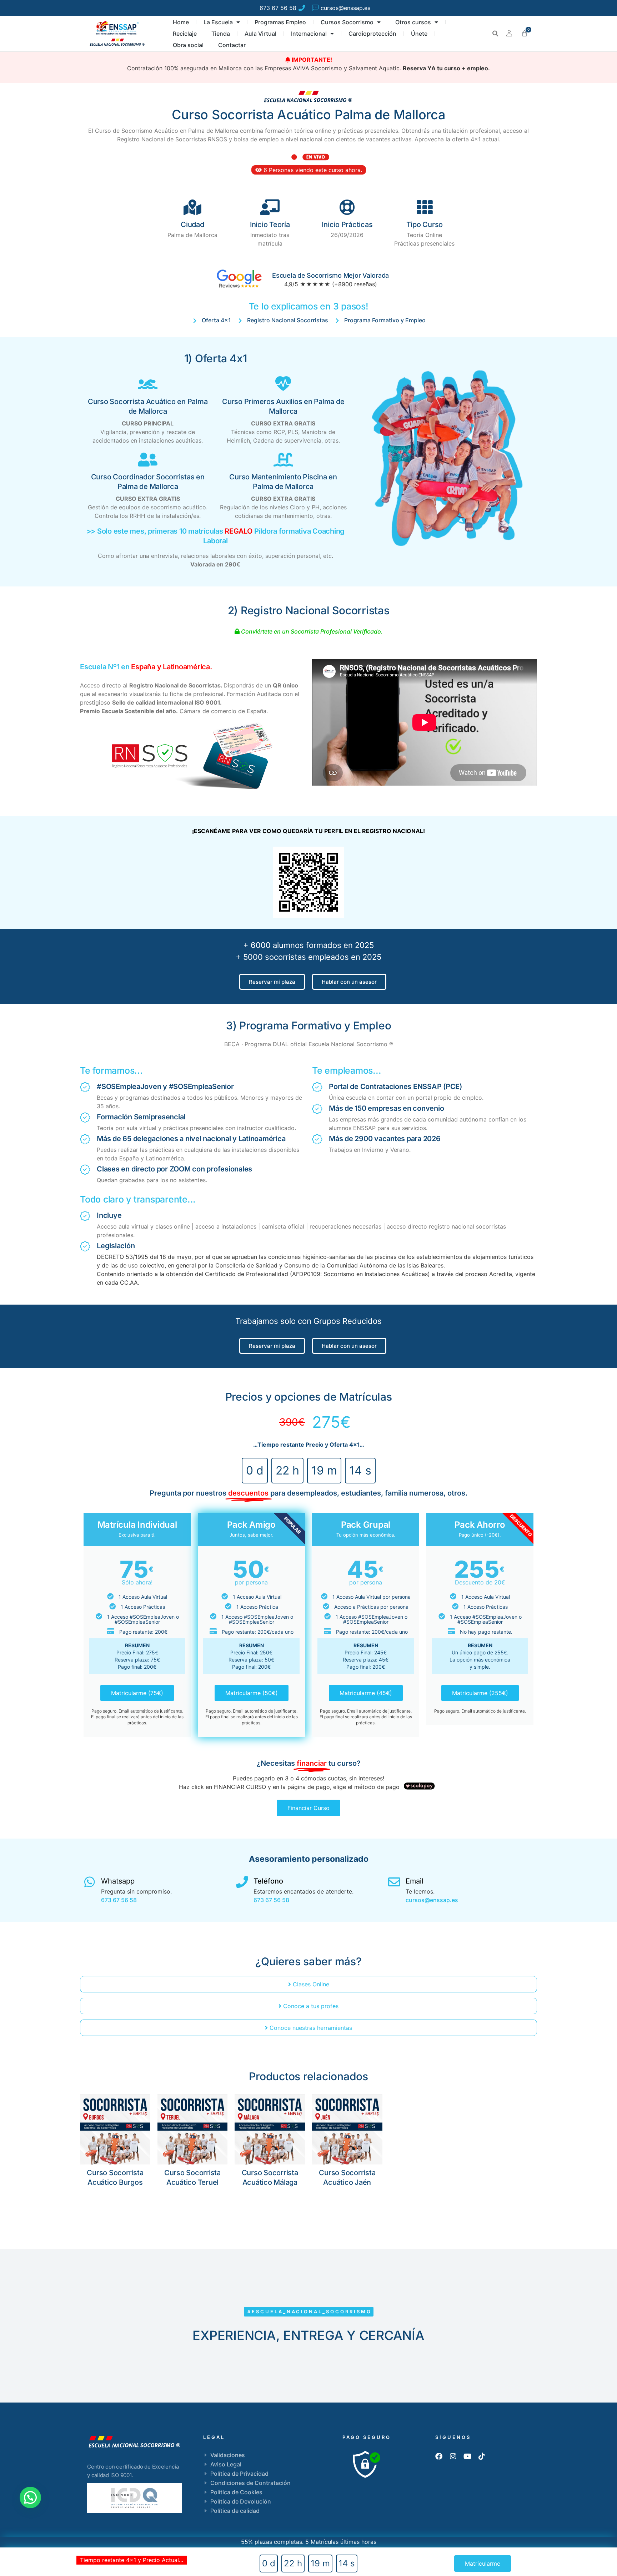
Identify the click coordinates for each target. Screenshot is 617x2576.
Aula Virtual (260, 34)
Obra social (188, 45)
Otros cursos (413, 22)
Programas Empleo (280, 22)
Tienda (221, 34)
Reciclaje (185, 34)
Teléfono (268, 1881)
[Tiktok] (482, 2456)
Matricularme (483, 2564)
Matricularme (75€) (137, 1693)
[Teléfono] (242, 1882)
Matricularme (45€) (366, 1693)
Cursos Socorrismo (347, 22)
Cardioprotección (372, 34)
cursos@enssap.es (432, 1900)
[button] (495, 34)
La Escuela (218, 22)
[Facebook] (439, 2456)
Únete (419, 34)
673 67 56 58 (119, 1900)
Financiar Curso (308, 1808)
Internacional (309, 34)
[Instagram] (453, 2456)
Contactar (232, 45)
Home (181, 22)
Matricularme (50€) (252, 1693)
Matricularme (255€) (480, 1693)
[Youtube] (467, 2456)
